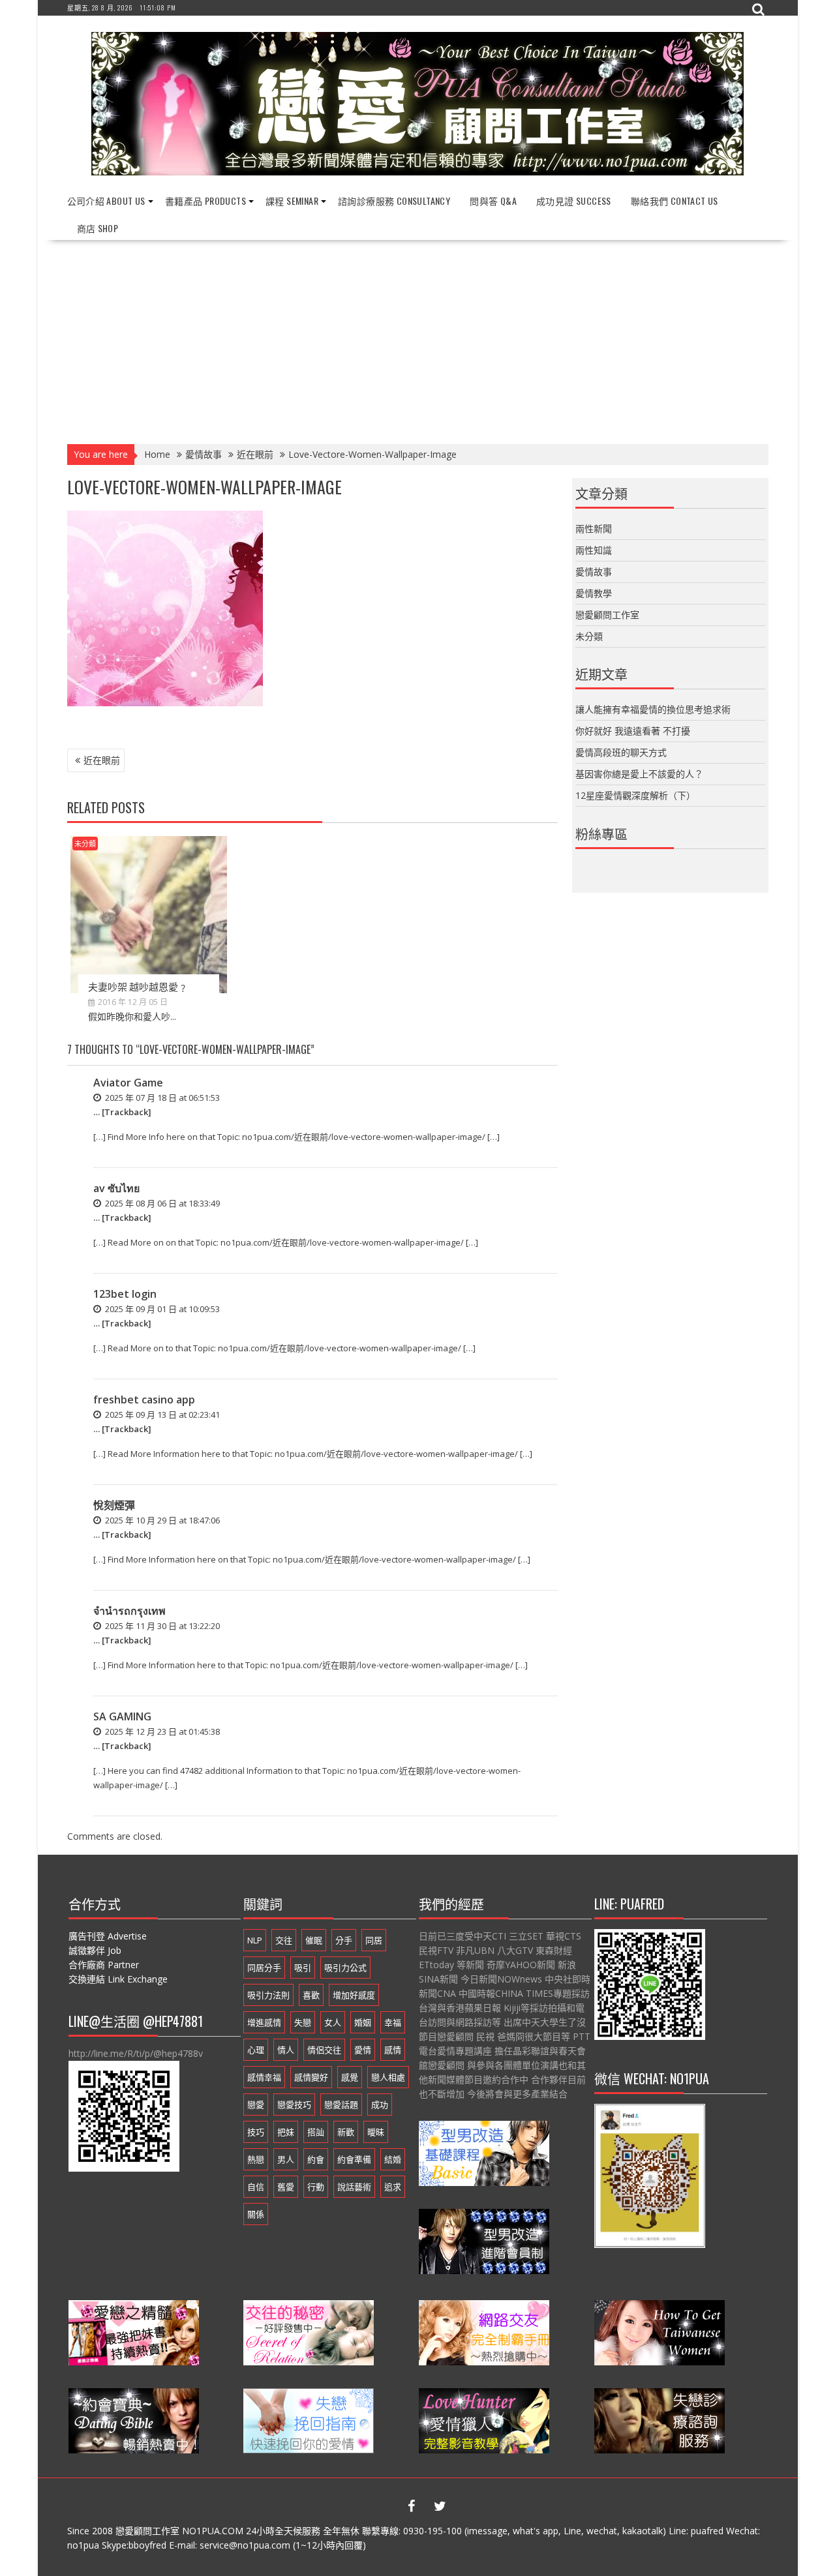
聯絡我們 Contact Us (675, 201)
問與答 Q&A (493, 201)
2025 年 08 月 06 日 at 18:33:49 (161, 1203)
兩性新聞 (594, 529)
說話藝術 (354, 2187)
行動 (316, 2187)
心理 (256, 2050)
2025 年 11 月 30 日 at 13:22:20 (161, 1626)
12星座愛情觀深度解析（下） (635, 795)
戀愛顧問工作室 (607, 615)
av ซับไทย (116, 1188)
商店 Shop (98, 228)
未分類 (85, 844)
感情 (393, 2050)
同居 (374, 1940)
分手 (344, 1940)
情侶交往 (324, 2050)
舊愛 (286, 2187)
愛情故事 (594, 572)
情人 (286, 2050)
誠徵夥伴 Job (95, 1950)
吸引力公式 (345, 1968)
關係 (256, 2214)
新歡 (346, 2132)
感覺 (350, 2077)
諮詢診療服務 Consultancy (394, 201)
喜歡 (311, 1995)
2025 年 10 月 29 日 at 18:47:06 (161, 1520)
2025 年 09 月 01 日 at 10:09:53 (161, 1309)
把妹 (286, 2132)
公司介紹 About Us (106, 201)
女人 (333, 2022)
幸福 (393, 2022)
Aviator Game (128, 1083)
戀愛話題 (341, 2104)
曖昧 (376, 2132)
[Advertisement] (418, 338)
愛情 (363, 2050)
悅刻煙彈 (114, 1505)
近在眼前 (102, 760)
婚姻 (363, 2022)
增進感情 (264, 2022)
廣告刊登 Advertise (108, 1936)
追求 (393, 2187)
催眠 (314, 1940)
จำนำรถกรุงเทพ (129, 1611)
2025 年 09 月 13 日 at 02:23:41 (161, 1415)
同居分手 (264, 1968)
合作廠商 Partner (104, 1965)
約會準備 (354, 2159)
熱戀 (256, 2159)
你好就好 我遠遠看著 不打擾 (633, 731)
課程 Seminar (292, 201)
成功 (380, 2104)
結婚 (393, 2159)
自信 (256, 2187)
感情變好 (311, 2077)
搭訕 (316, 2132)
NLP (255, 1940)
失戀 (303, 2022)
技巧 (256, 2132)
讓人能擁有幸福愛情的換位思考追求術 (653, 709)
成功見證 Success (574, 201)
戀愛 (256, 2104)
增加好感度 (354, 1995)
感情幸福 (264, 2077)
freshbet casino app (144, 1400)
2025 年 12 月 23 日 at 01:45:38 (161, 1731)
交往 (284, 1940)
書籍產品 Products (205, 201)
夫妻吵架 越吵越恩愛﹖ (138, 986)
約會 (316, 2159)
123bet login (125, 1294)
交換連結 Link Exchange (118, 1979)
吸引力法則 (268, 1995)
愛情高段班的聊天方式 (621, 752)
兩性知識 (594, 550)
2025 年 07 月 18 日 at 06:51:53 (161, 1098)
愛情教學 (594, 593)
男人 (286, 2159)
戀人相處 (388, 2077)
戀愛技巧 (294, 2104)
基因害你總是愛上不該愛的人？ (639, 774)
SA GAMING (122, 1716)
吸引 (303, 1968)
